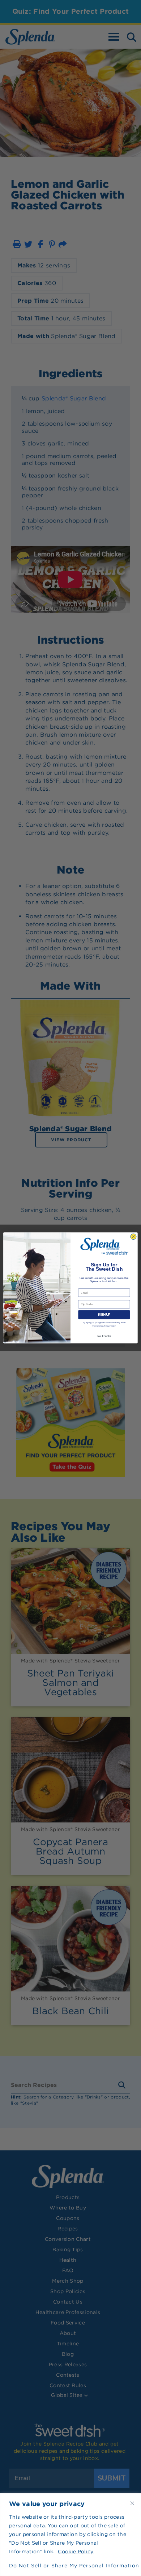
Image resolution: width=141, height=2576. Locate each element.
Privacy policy (110, 1326)
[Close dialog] (133, 1237)
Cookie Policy (76, 2551)
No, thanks (104, 1336)
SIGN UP (104, 1315)
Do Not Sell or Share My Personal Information (70, 2566)
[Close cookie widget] (132, 2503)
